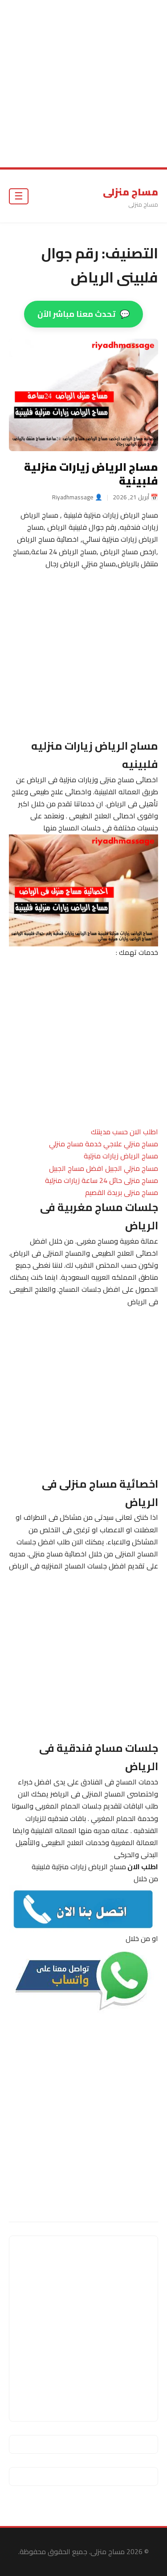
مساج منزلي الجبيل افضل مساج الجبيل (104, 1168)
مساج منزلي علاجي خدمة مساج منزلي (104, 1144)
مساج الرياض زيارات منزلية (121, 1156)
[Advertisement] (83, 84)
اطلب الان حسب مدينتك (124, 1132)
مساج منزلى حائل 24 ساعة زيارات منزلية (102, 1180)
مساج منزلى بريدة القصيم (122, 1192)
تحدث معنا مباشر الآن (83, 314)
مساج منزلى (130, 192)
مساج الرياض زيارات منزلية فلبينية (91, 474)
